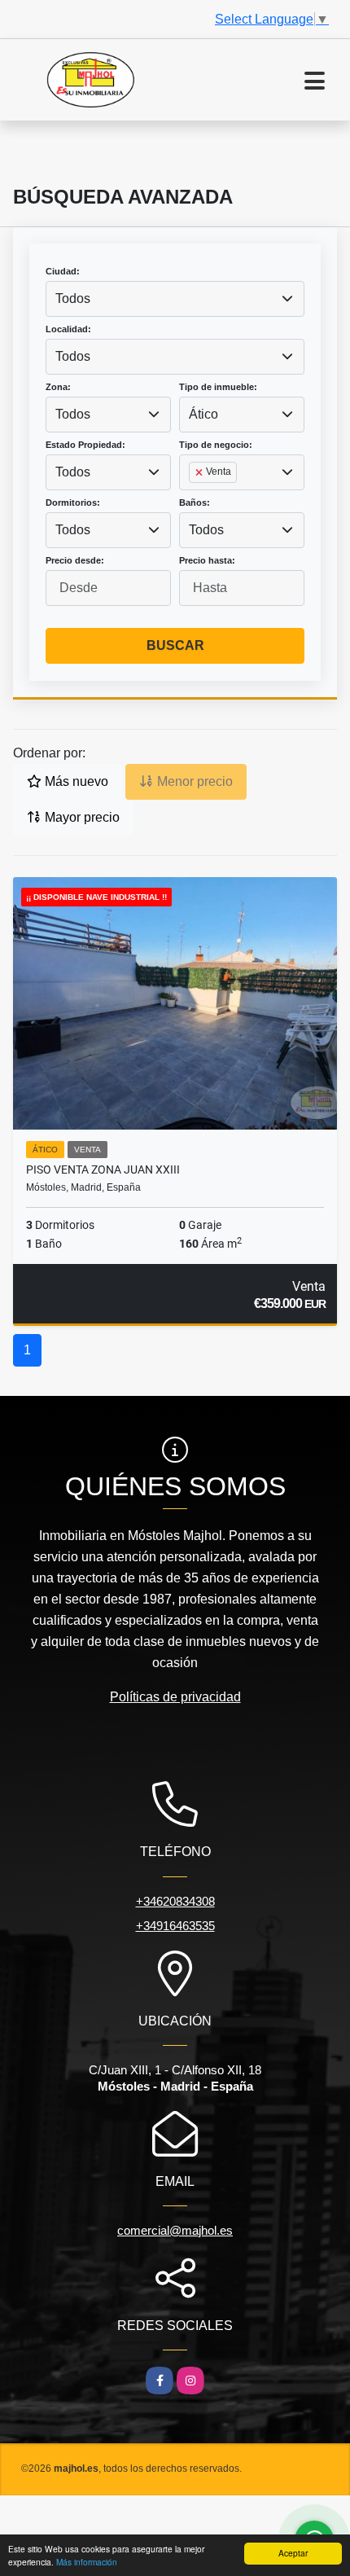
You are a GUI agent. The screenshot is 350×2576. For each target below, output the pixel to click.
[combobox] (175, 299)
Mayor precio (81, 817)
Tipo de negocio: (216, 445)
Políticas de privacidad (175, 1697)
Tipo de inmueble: (218, 387)
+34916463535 (175, 1926)
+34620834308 (175, 1901)
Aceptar (293, 2553)
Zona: (58, 387)
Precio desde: (75, 560)
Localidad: (68, 329)
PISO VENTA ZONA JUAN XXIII (103, 1170)
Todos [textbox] (73, 298)
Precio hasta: (207, 560)
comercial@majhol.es (175, 2230)
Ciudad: (63, 271)
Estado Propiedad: (85, 445)
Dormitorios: (73, 502)
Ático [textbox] (203, 414)
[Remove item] (200, 472)
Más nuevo (75, 781)
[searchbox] (194, 498)
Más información (87, 2562)
